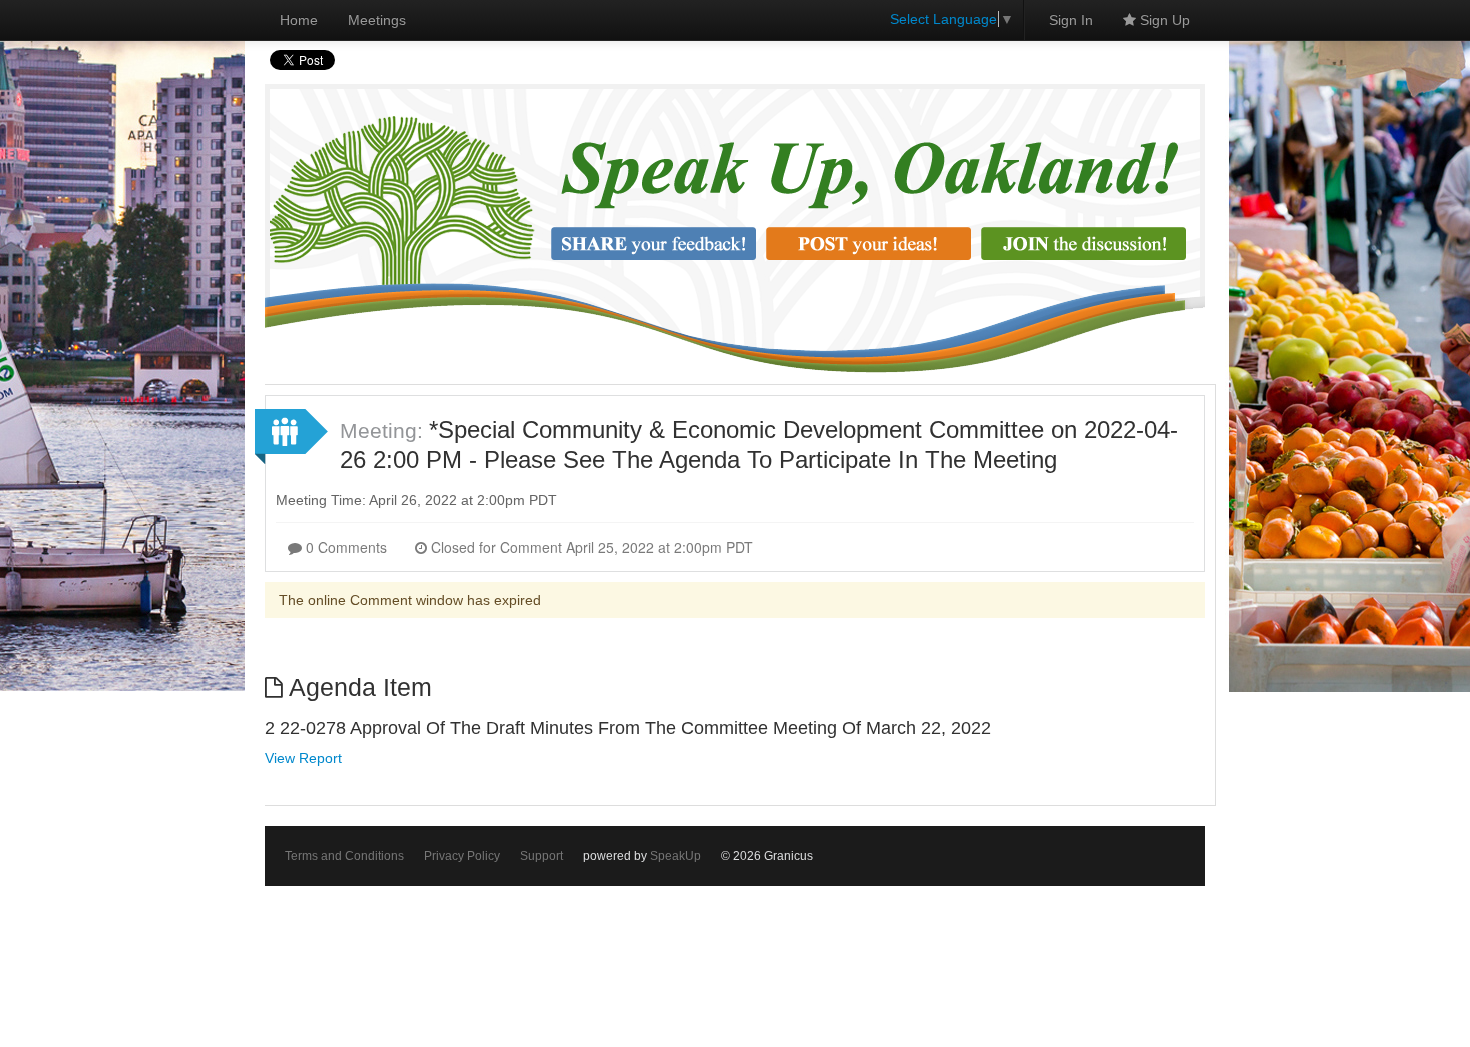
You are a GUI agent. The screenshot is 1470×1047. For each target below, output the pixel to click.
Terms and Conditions (344, 856)
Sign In (1071, 20)
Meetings (377, 20)
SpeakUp (675, 856)
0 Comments (344, 547)
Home (299, 20)
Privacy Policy (462, 856)
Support (541, 856)
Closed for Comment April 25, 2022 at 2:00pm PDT (590, 547)
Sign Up (1163, 20)
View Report (303, 758)
